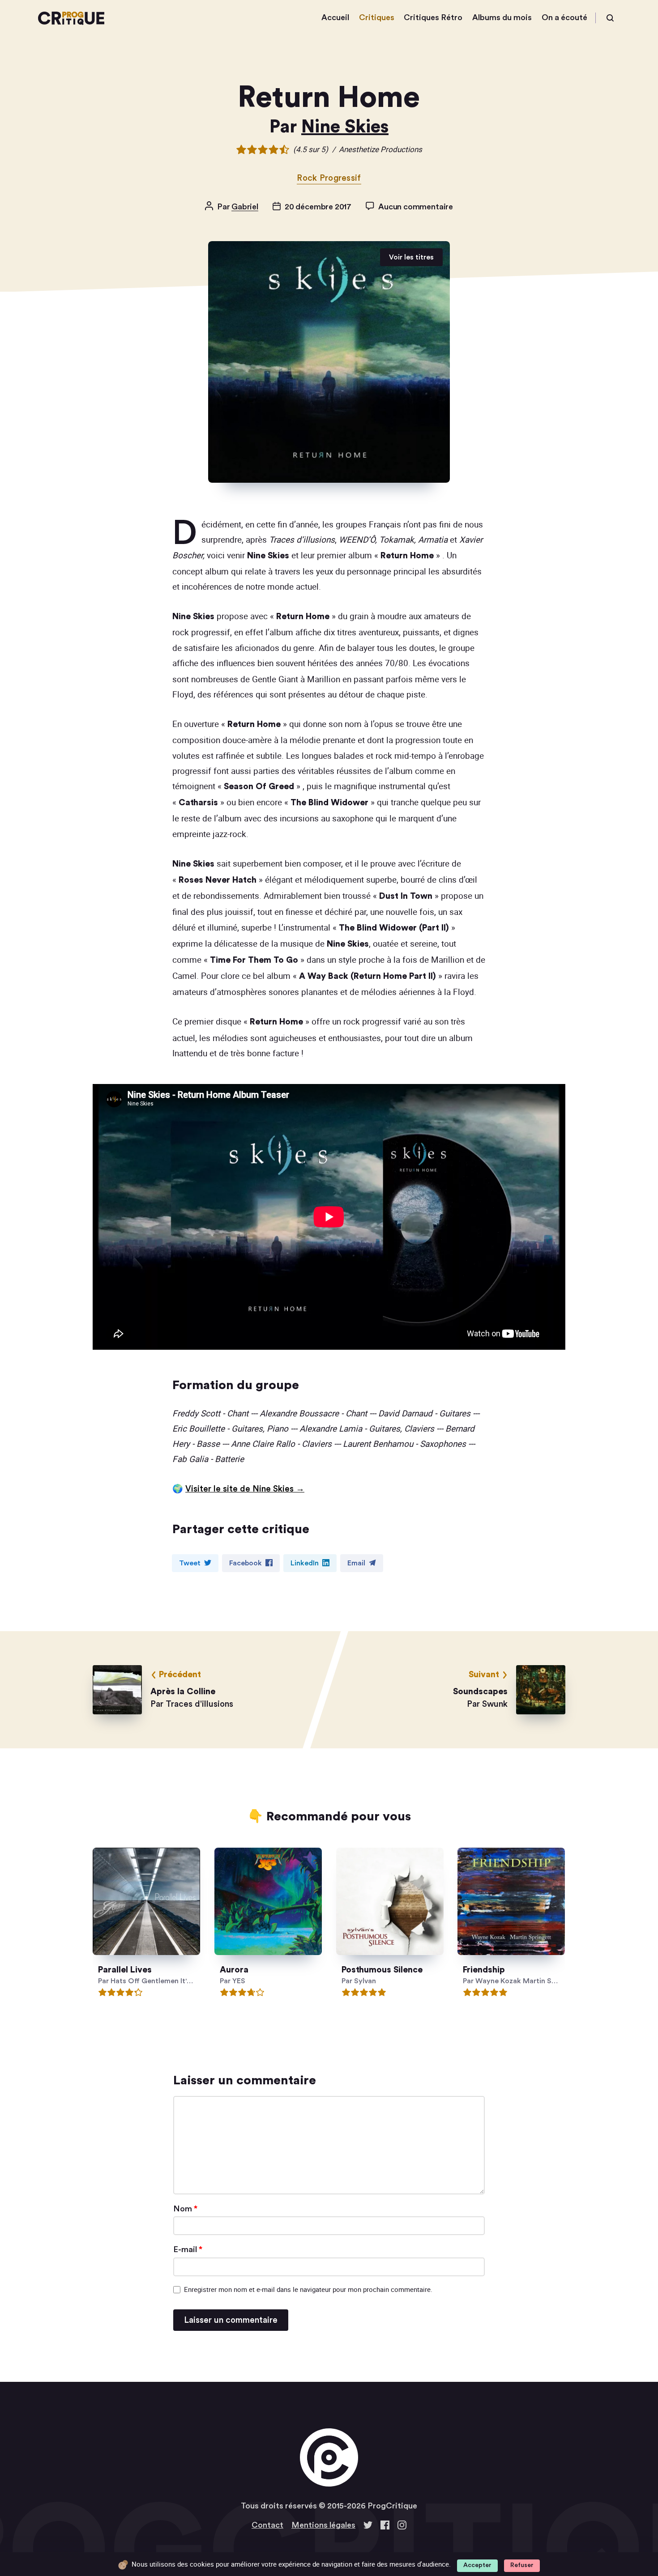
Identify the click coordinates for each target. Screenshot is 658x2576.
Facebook (246, 1563)
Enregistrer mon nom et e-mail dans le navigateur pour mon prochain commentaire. (308, 2289)
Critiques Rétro (433, 17)
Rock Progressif (329, 178)
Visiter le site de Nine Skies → (245, 1489)
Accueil (335, 17)
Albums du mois (502, 17)
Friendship (484, 1970)
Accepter (477, 2565)
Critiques (377, 17)
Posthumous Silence (382, 1970)
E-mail (188, 2249)
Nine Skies (345, 127)
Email (356, 1563)
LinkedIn (305, 1563)
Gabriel (245, 207)
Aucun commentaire (416, 207)
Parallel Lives (125, 1970)
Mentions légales (323, 2525)
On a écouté (564, 17)
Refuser (522, 2565)
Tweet (190, 1563)
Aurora (234, 1970)
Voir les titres (411, 257)
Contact (267, 2525)
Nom (185, 2209)
